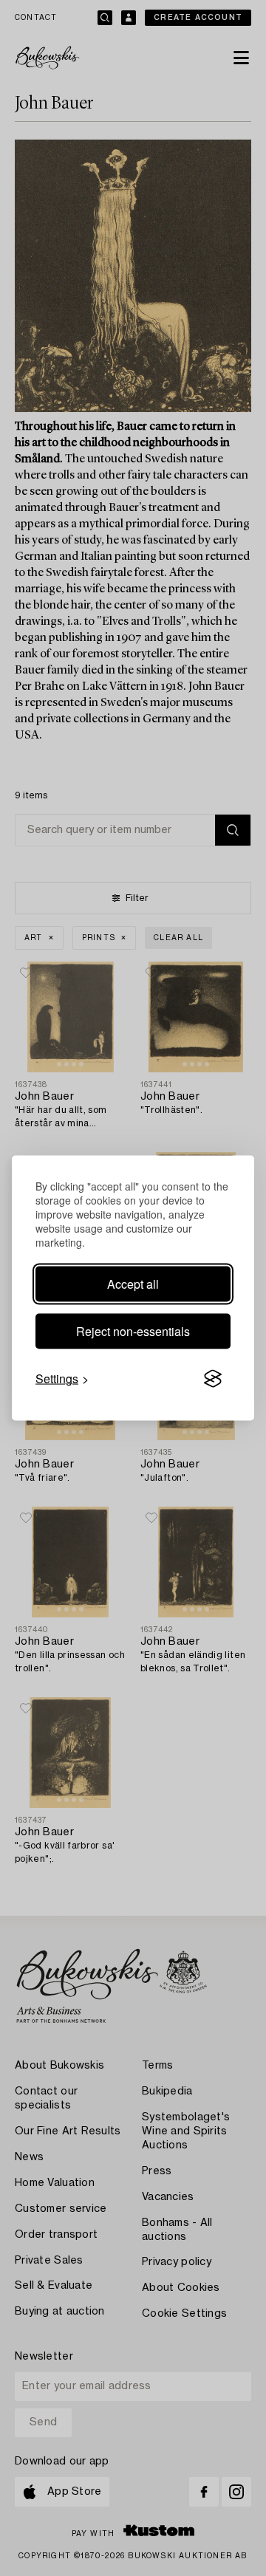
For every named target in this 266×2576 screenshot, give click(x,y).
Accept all (133, 1284)
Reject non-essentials (133, 1331)
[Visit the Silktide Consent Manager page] (213, 1379)
